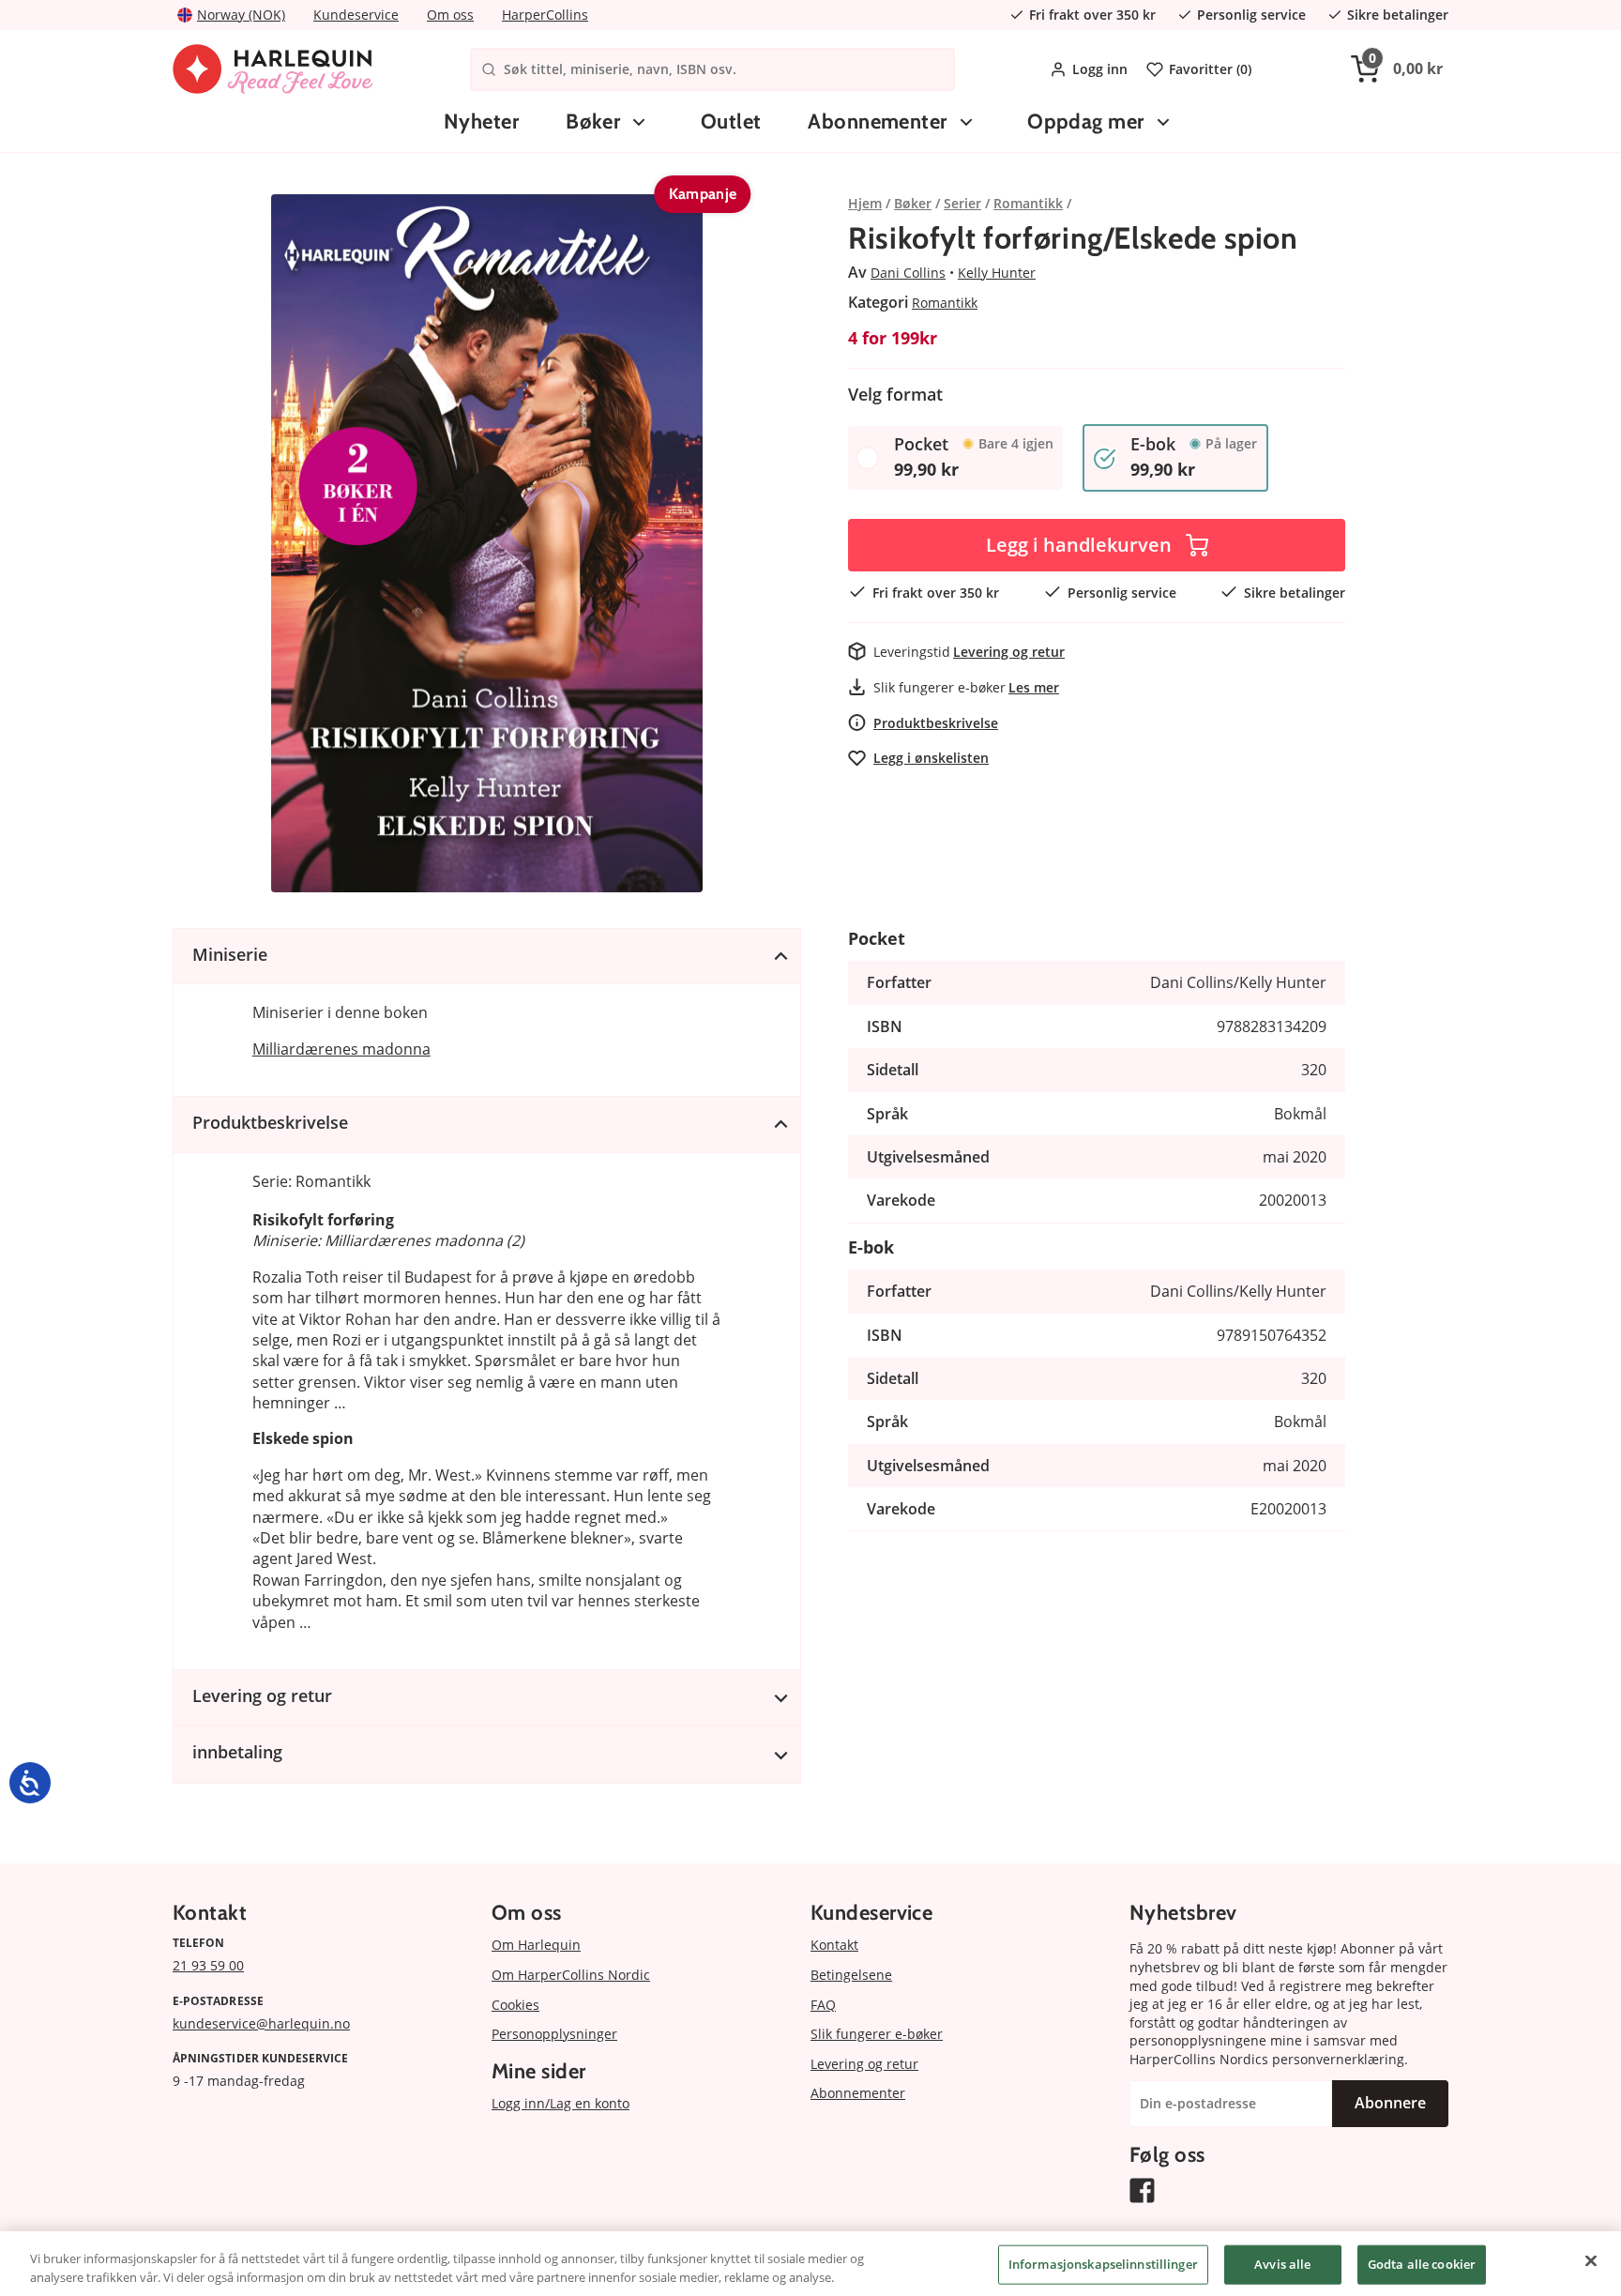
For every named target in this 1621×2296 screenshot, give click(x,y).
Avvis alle (1282, 2264)
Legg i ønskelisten (931, 758)
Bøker (593, 122)
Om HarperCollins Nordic (571, 1975)
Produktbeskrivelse (936, 723)
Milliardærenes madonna (341, 1049)
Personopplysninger (554, 2034)
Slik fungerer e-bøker (877, 2034)
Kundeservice (356, 15)
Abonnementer (877, 122)
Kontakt (834, 1945)
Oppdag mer (1085, 122)
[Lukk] (1591, 2261)
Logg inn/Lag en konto (561, 2103)
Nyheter (481, 122)
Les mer (1034, 687)
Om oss (450, 15)
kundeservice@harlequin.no (261, 2023)
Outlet (731, 122)
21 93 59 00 (208, 1965)
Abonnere (1390, 2103)
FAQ (823, 2005)
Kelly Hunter (997, 273)
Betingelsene (851, 1975)
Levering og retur (1009, 652)
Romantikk (945, 303)
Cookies (515, 2005)
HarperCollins (545, 15)
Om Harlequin (536, 1945)
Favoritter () (1210, 69)
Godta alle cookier (1422, 2264)
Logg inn (1100, 69)
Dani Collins (908, 273)
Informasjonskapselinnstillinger (1103, 2264)
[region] (810, 2264)
